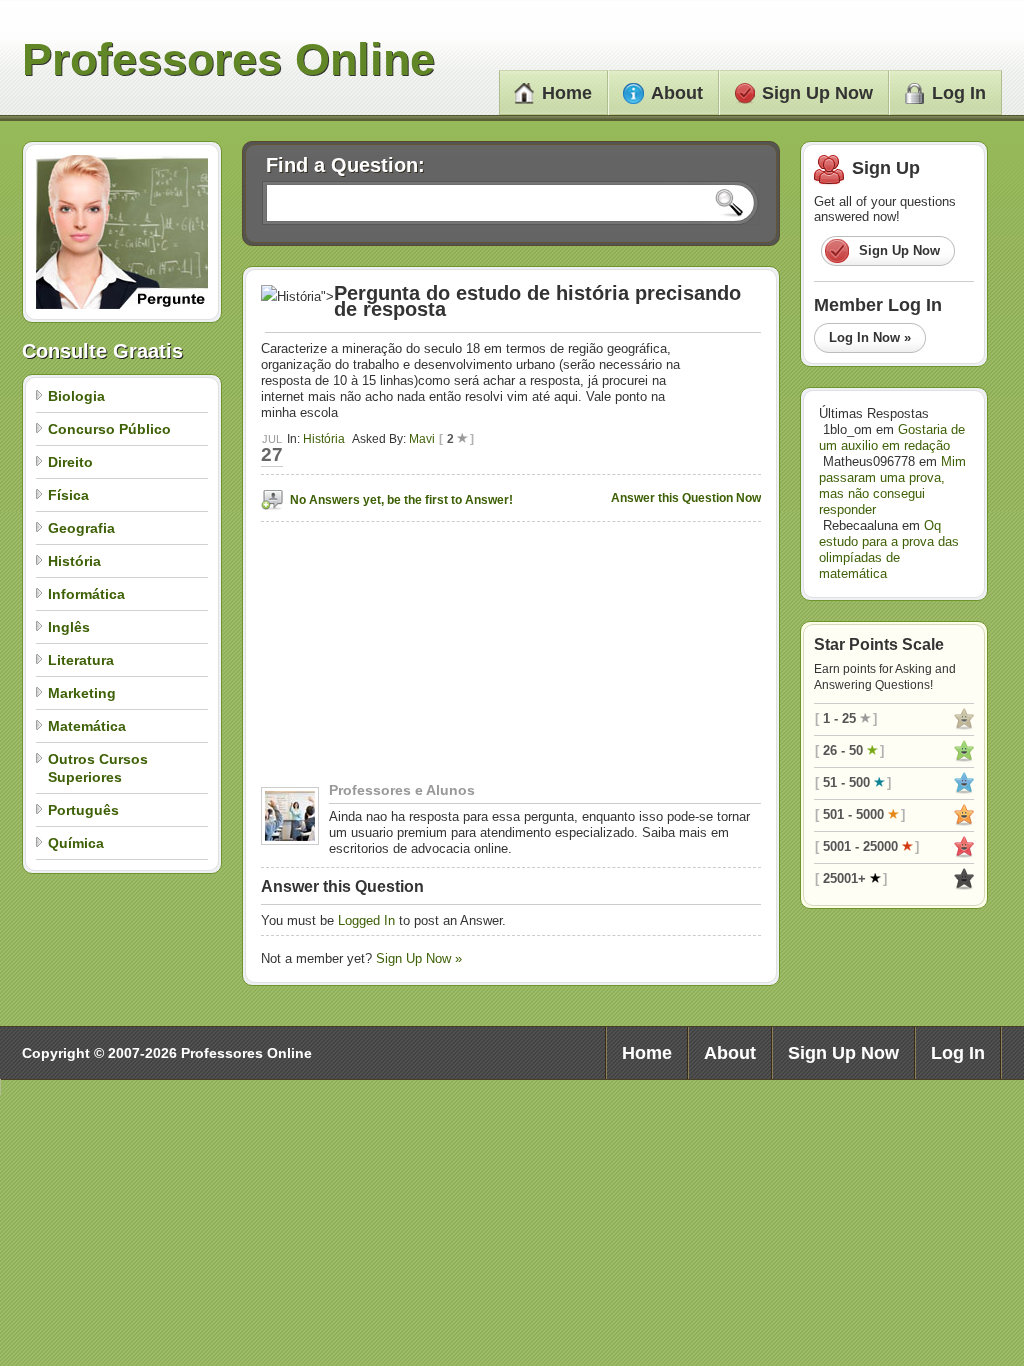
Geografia (81, 528)
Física (68, 495)
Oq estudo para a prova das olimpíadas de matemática (889, 549)
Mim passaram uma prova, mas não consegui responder (892, 485)
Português (83, 810)
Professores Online (228, 59)
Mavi (422, 439)
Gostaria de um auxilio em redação (892, 437)
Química (76, 843)
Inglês (69, 627)
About (677, 93)
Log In (959, 93)
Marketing (82, 693)
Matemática (87, 726)
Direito (70, 462)
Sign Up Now (817, 93)
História (74, 561)
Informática (86, 594)
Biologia (76, 396)
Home (567, 93)
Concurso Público (109, 429)
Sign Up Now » (419, 958)
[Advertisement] (386, 657)
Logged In (366, 920)
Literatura (81, 660)
